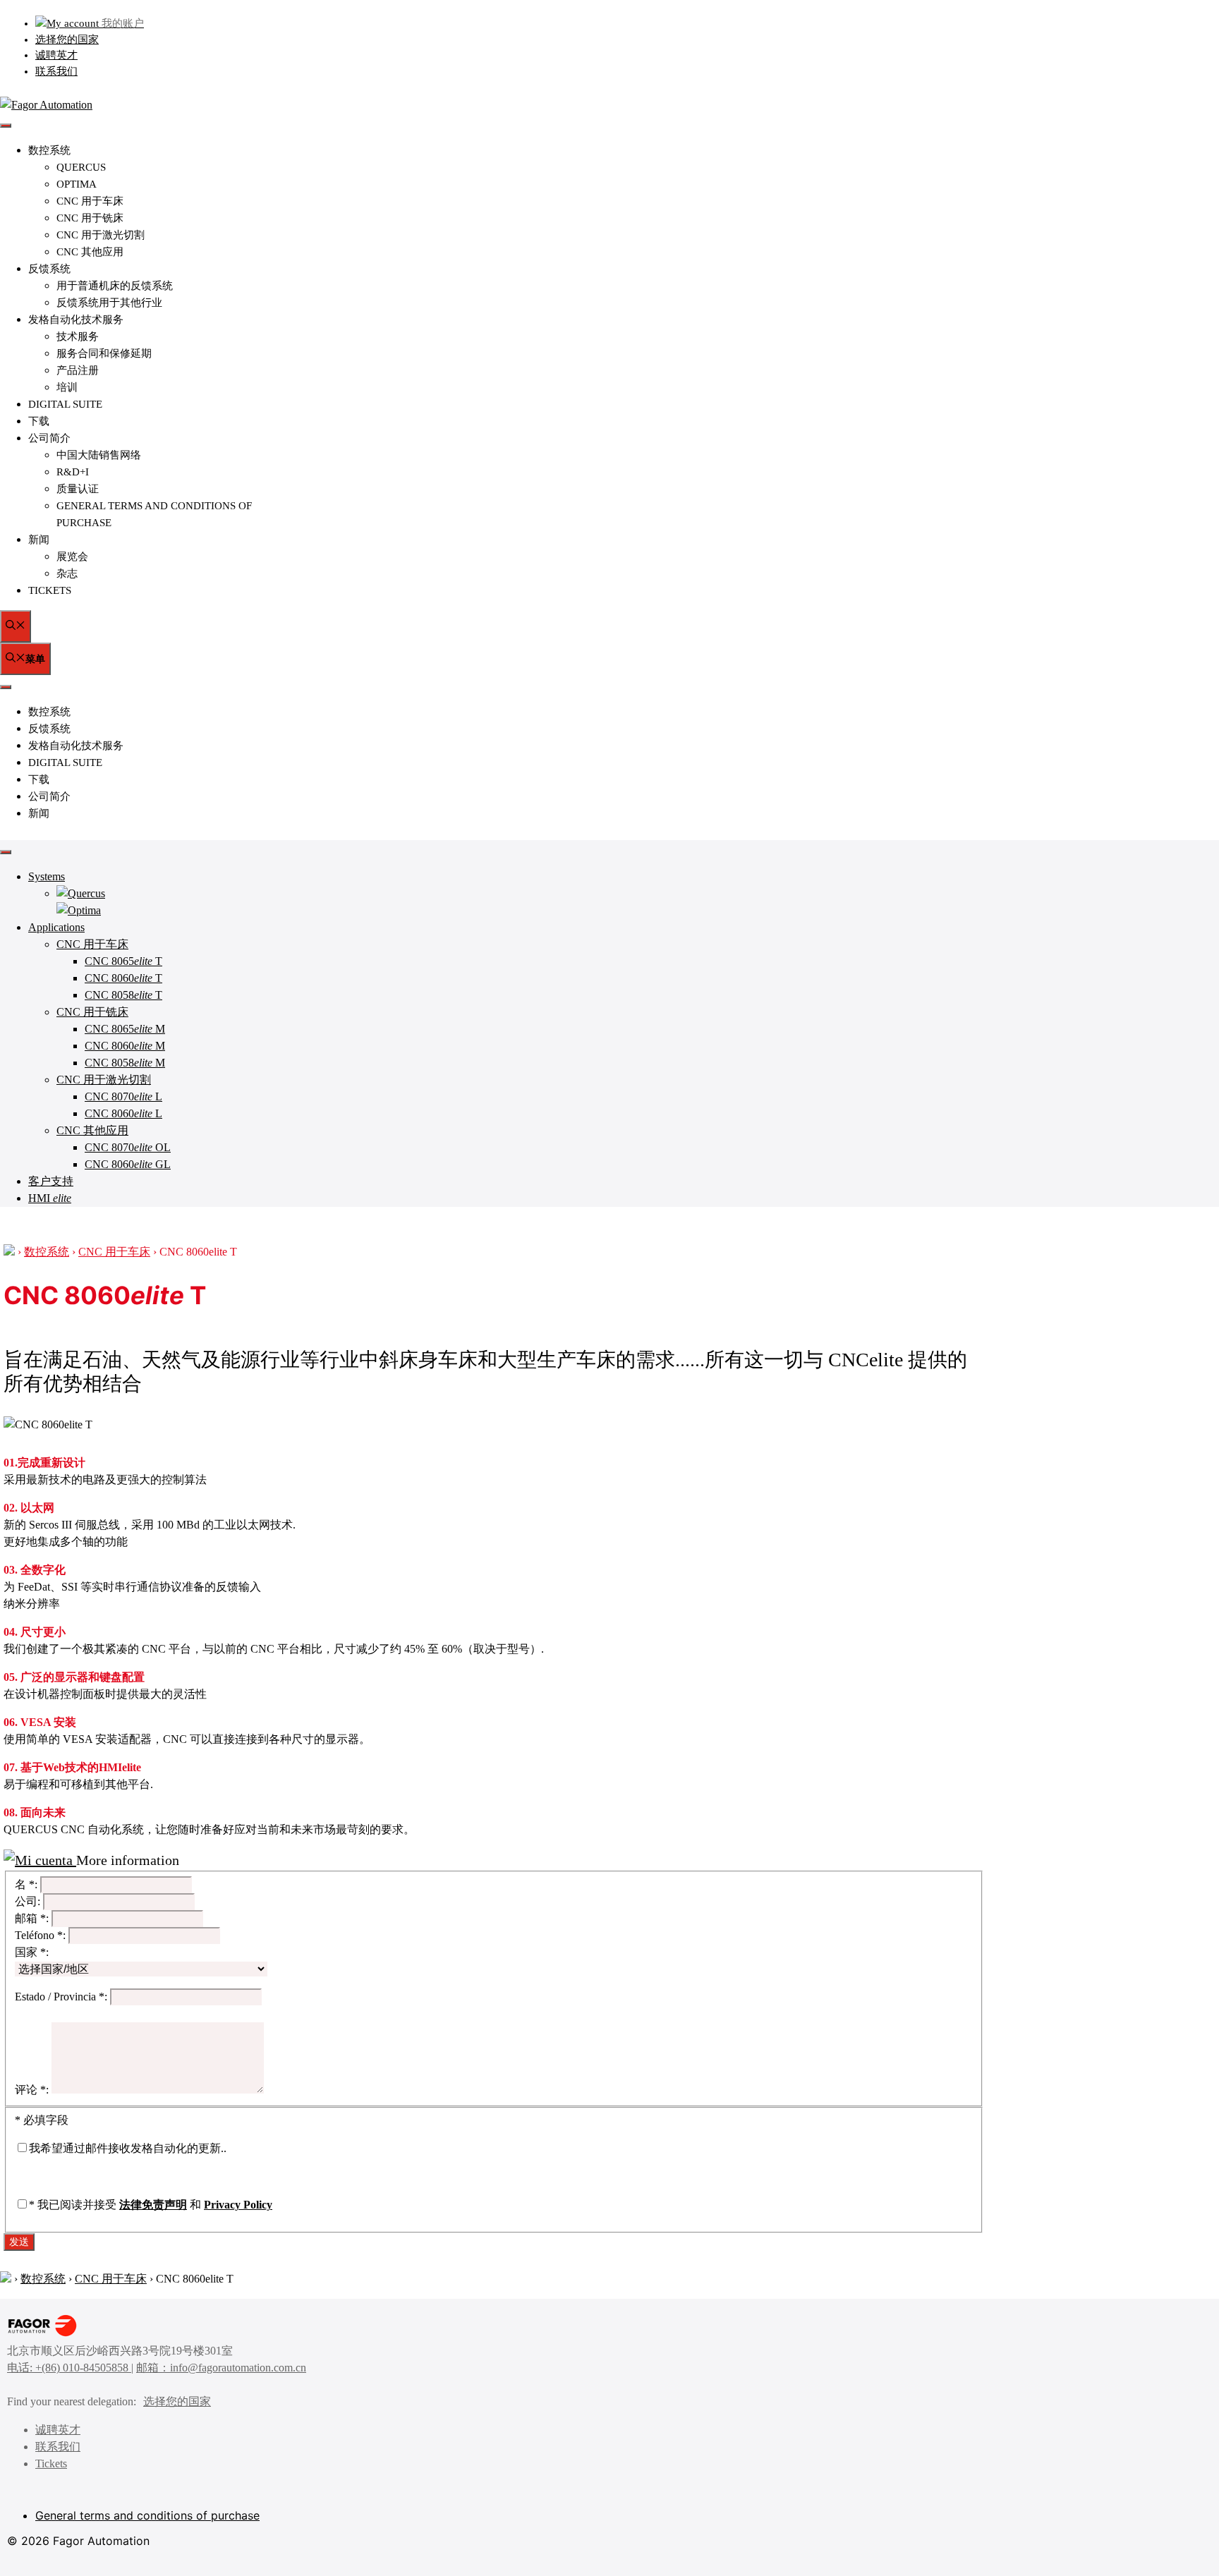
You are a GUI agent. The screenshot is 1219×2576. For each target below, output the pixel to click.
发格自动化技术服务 (76, 320)
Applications (56, 927)
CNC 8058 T (123, 995)
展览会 (72, 557)
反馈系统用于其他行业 (109, 303)
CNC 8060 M (125, 1046)
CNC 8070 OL (128, 1147)
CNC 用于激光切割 (101, 235)
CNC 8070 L (123, 1096)
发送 (19, 2241)
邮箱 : (32, 1918)
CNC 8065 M (125, 1029)
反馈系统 (49, 269)
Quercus (81, 167)
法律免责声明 (153, 2205)
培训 (67, 387)
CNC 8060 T (123, 978)
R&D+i (73, 472)
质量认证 (78, 489)
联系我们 (56, 71)
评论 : (32, 2090)
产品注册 (78, 370)
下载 (39, 421)
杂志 (67, 573)
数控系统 (49, 150)
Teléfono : (40, 1935)
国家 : (32, 1952)
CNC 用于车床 (90, 201)
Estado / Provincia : (61, 1997)
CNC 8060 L (123, 1113)
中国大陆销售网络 (99, 455)
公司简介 (49, 438)
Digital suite (65, 404)
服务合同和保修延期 (104, 353)
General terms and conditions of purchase (147, 2515)
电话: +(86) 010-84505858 (69, 2368)
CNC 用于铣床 (90, 218)
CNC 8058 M (125, 1063)
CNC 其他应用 (90, 252)
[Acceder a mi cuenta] (40, 1860)
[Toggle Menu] (6, 852)
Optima (77, 184)
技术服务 (78, 336)
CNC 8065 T (123, 961)
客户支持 (51, 1181)
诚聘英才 (56, 55)
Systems (47, 876)
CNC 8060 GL (128, 1164)
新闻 (39, 540)
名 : (26, 1884)
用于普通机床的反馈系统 (115, 286)
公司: (28, 1901)
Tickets (50, 590)
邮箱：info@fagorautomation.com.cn (221, 2368)
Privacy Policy (238, 2205)
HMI (50, 1198)
